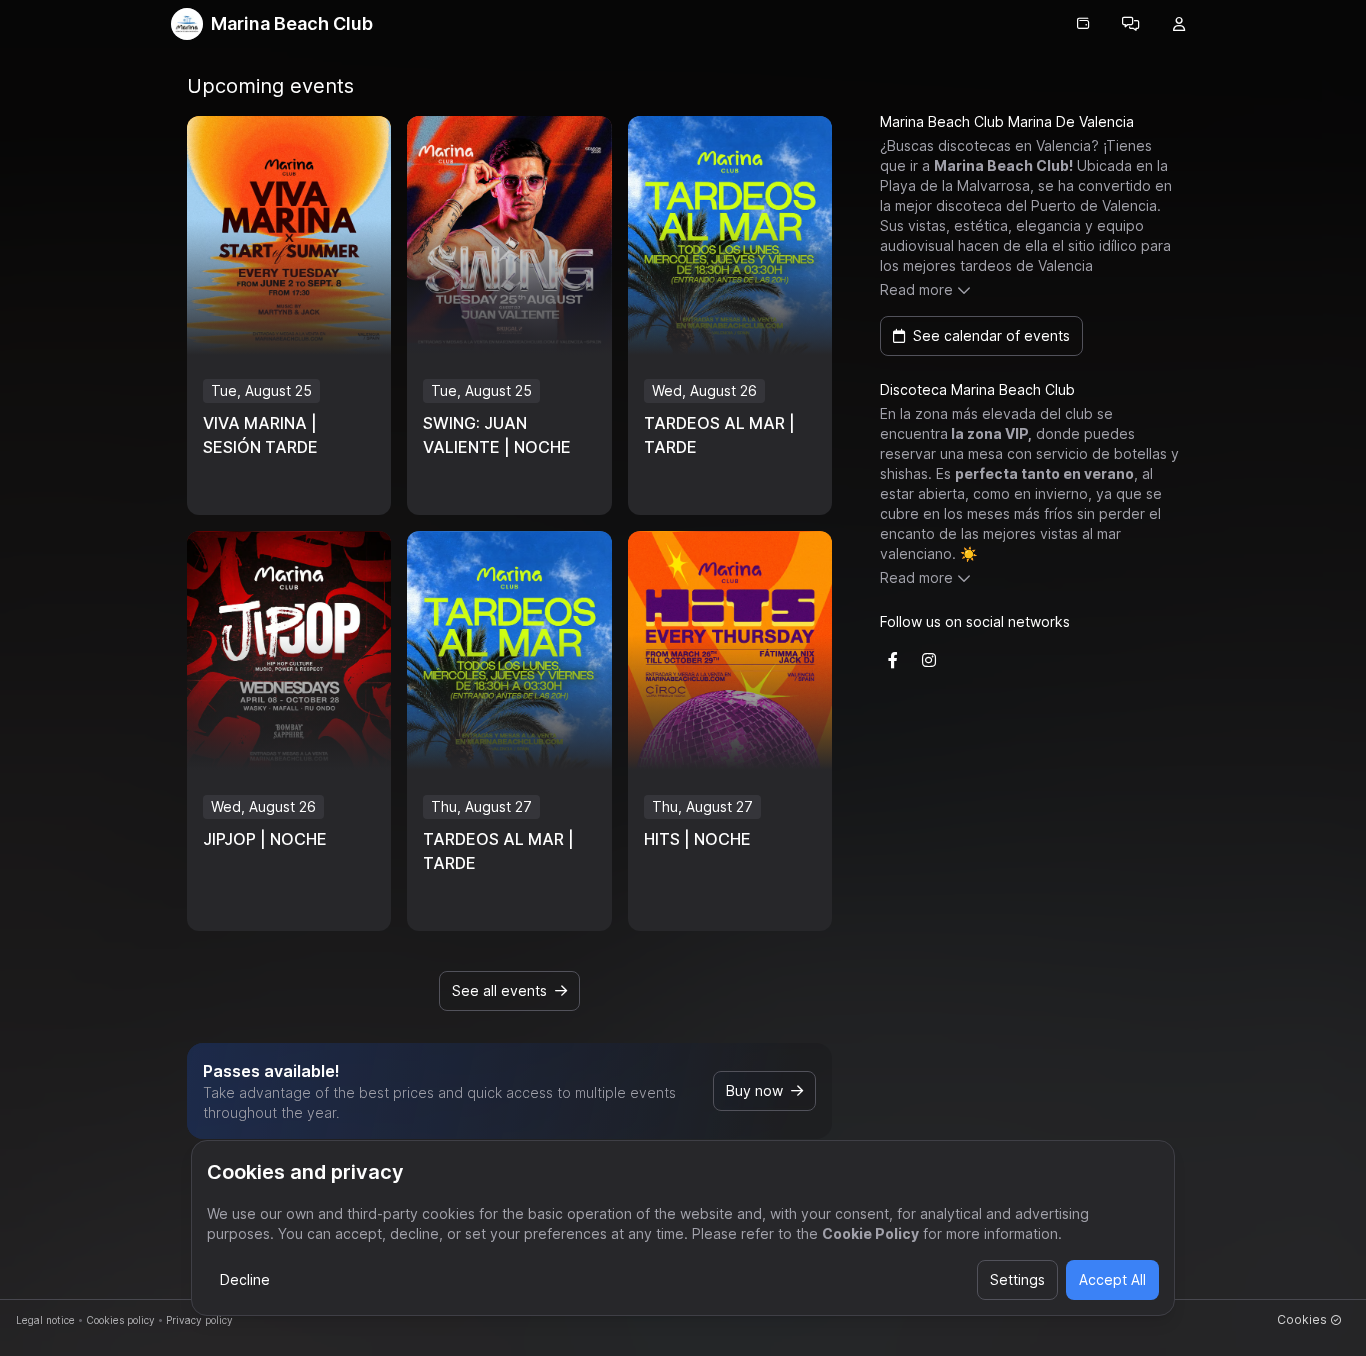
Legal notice (45, 1320)
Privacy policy (199, 1320)
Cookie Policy (870, 1233)
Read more (916, 289)
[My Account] (1179, 24)
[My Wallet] (1083, 24)
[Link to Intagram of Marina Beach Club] (929, 660)
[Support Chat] (1131, 24)
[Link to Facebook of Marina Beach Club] (893, 660)
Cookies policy (120, 1320)
